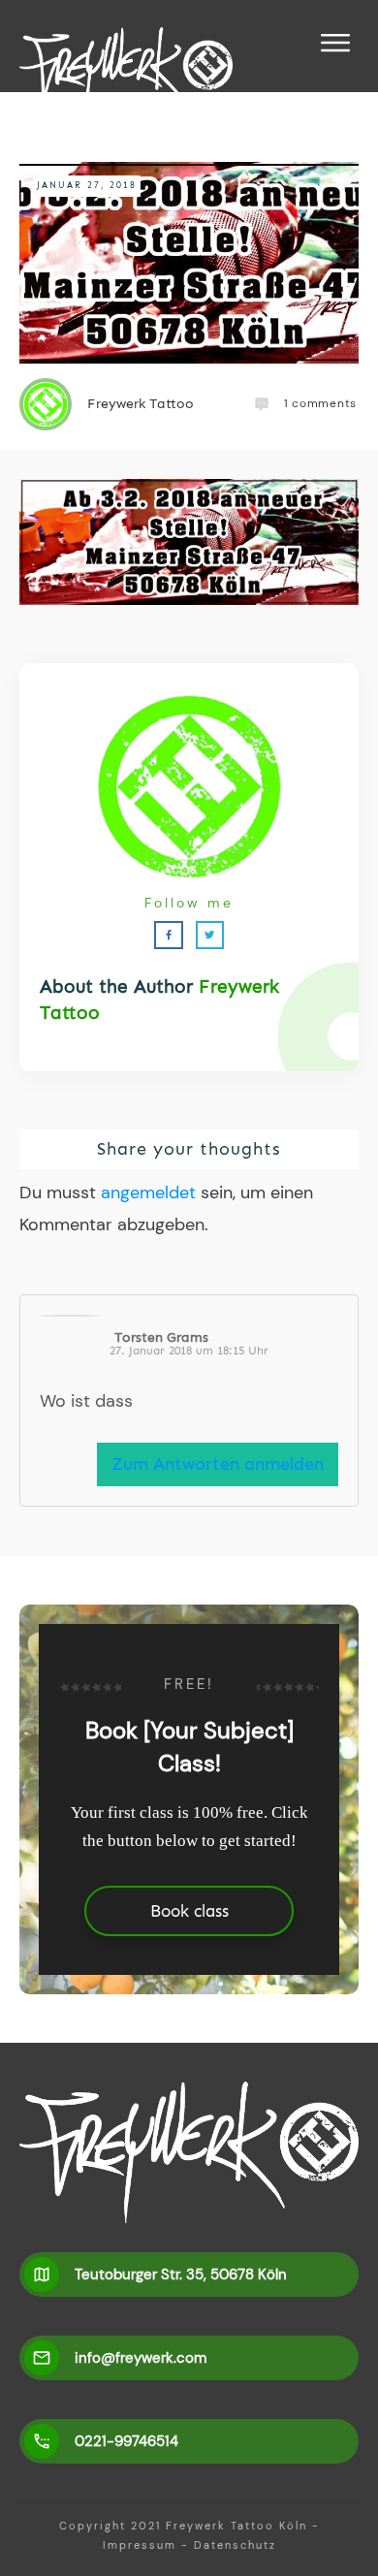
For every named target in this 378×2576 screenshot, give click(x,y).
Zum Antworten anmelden (218, 1464)
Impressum (140, 2545)
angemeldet (148, 1193)
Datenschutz (235, 2545)
